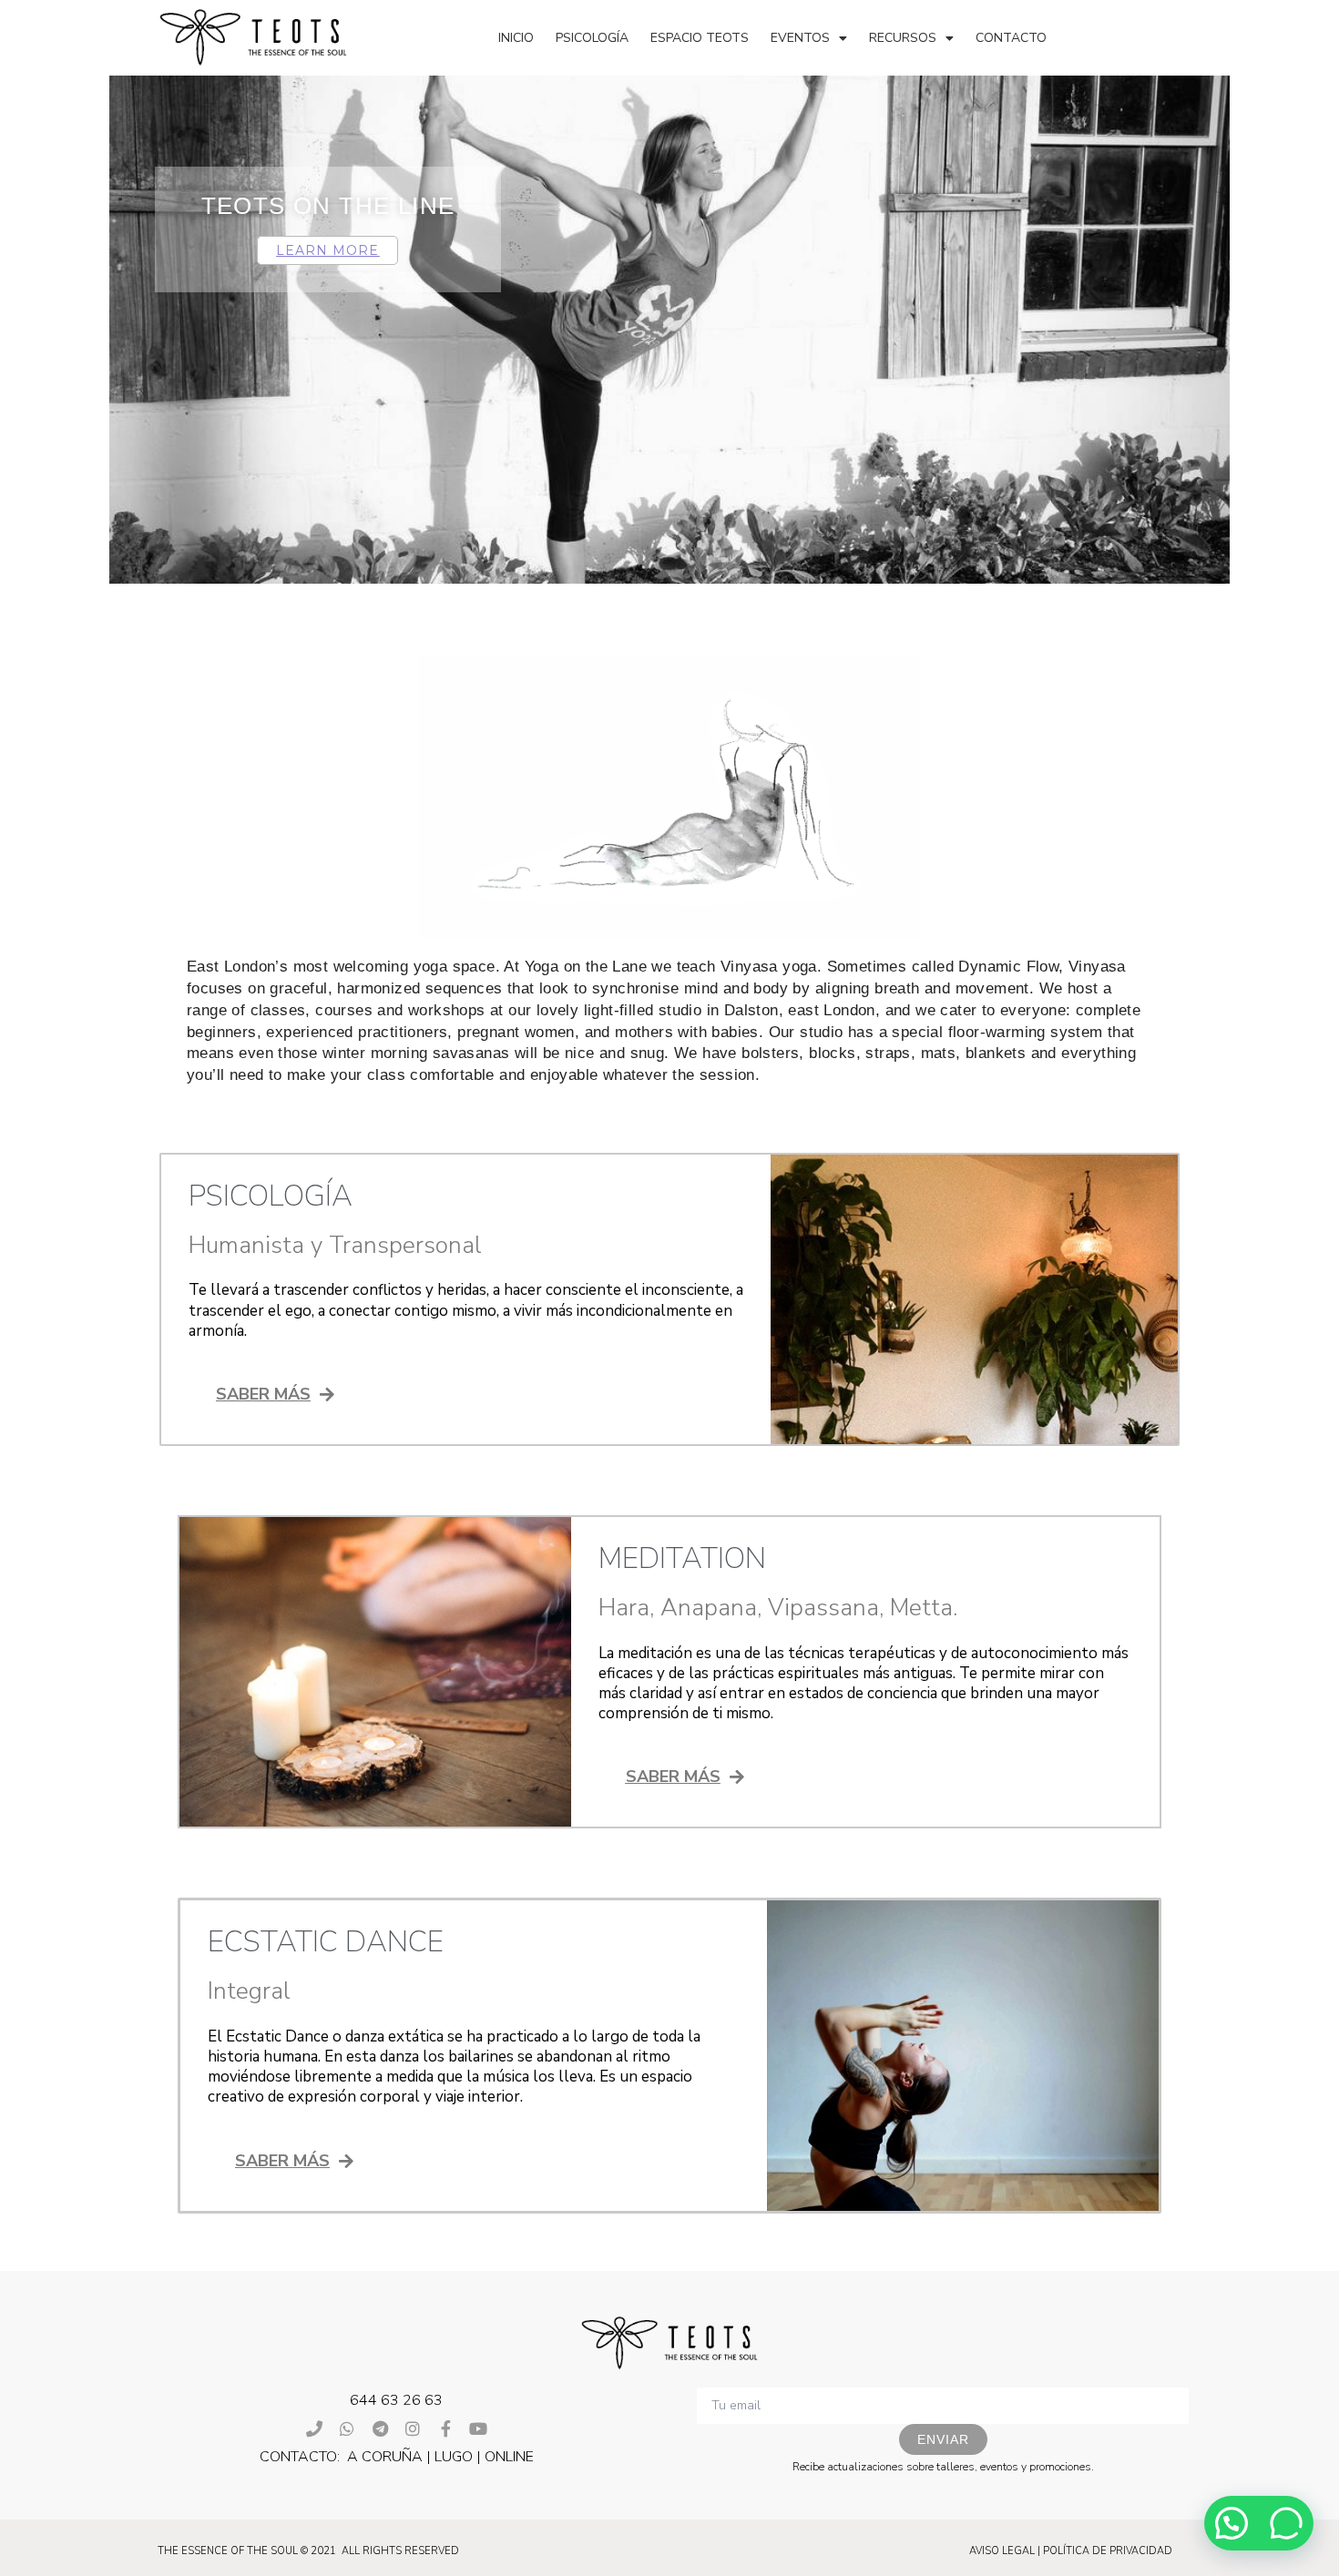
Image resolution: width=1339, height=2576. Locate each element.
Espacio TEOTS (700, 38)
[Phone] (314, 2428)
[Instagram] (413, 2428)
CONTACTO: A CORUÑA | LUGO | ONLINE (397, 2457)
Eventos (800, 38)
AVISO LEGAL (1002, 2551)
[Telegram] (380, 2428)
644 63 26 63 (396, 2400)
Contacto (1011, 38)
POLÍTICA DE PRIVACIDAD (1108, 2551)
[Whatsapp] (347, 2428)
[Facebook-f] (445, 2428)
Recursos (903, 38)
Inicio (516, 38)
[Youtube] (478, 2428)
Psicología (592, 38)
